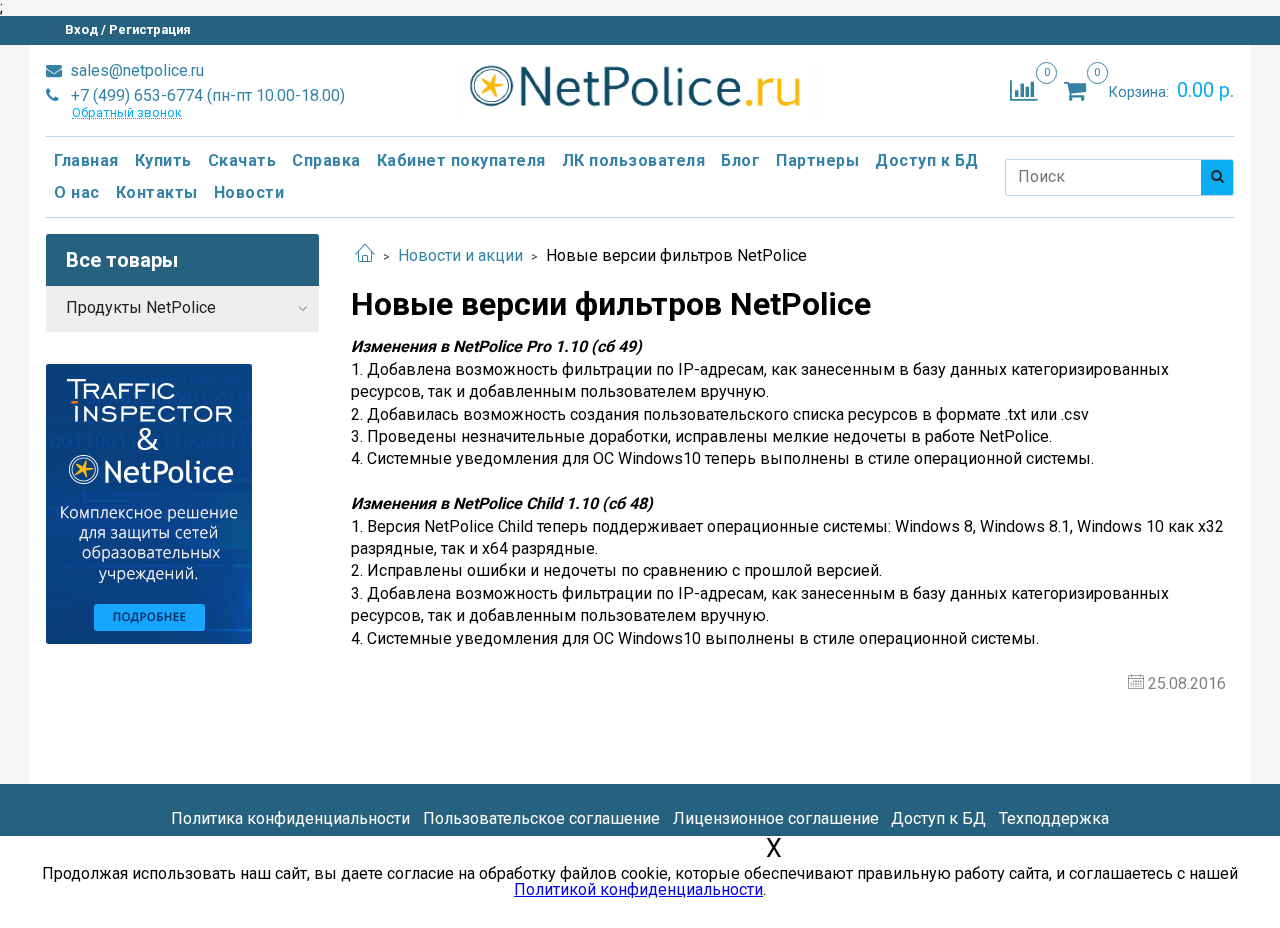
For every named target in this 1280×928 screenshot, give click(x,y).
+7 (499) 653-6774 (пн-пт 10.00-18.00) (206, 95)
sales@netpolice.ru (135, 70)
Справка (326, 160)
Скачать (242, 160)
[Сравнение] (1023, 89)
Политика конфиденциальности (290, 818)
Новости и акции (460, 255)
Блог (740, 160)
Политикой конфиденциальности (638, 889)
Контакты (157, 192)
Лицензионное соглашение (776, 818)
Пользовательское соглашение (541, 818)
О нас (77, 192)
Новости (249, 192)
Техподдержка (1054, 818)
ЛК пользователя (634, 160)
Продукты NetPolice (141, 307)
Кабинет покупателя (461, 160)
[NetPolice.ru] (640, 86)
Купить (163, 160)
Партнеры (817, 160)
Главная (86, 160)
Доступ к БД (927, 160)
